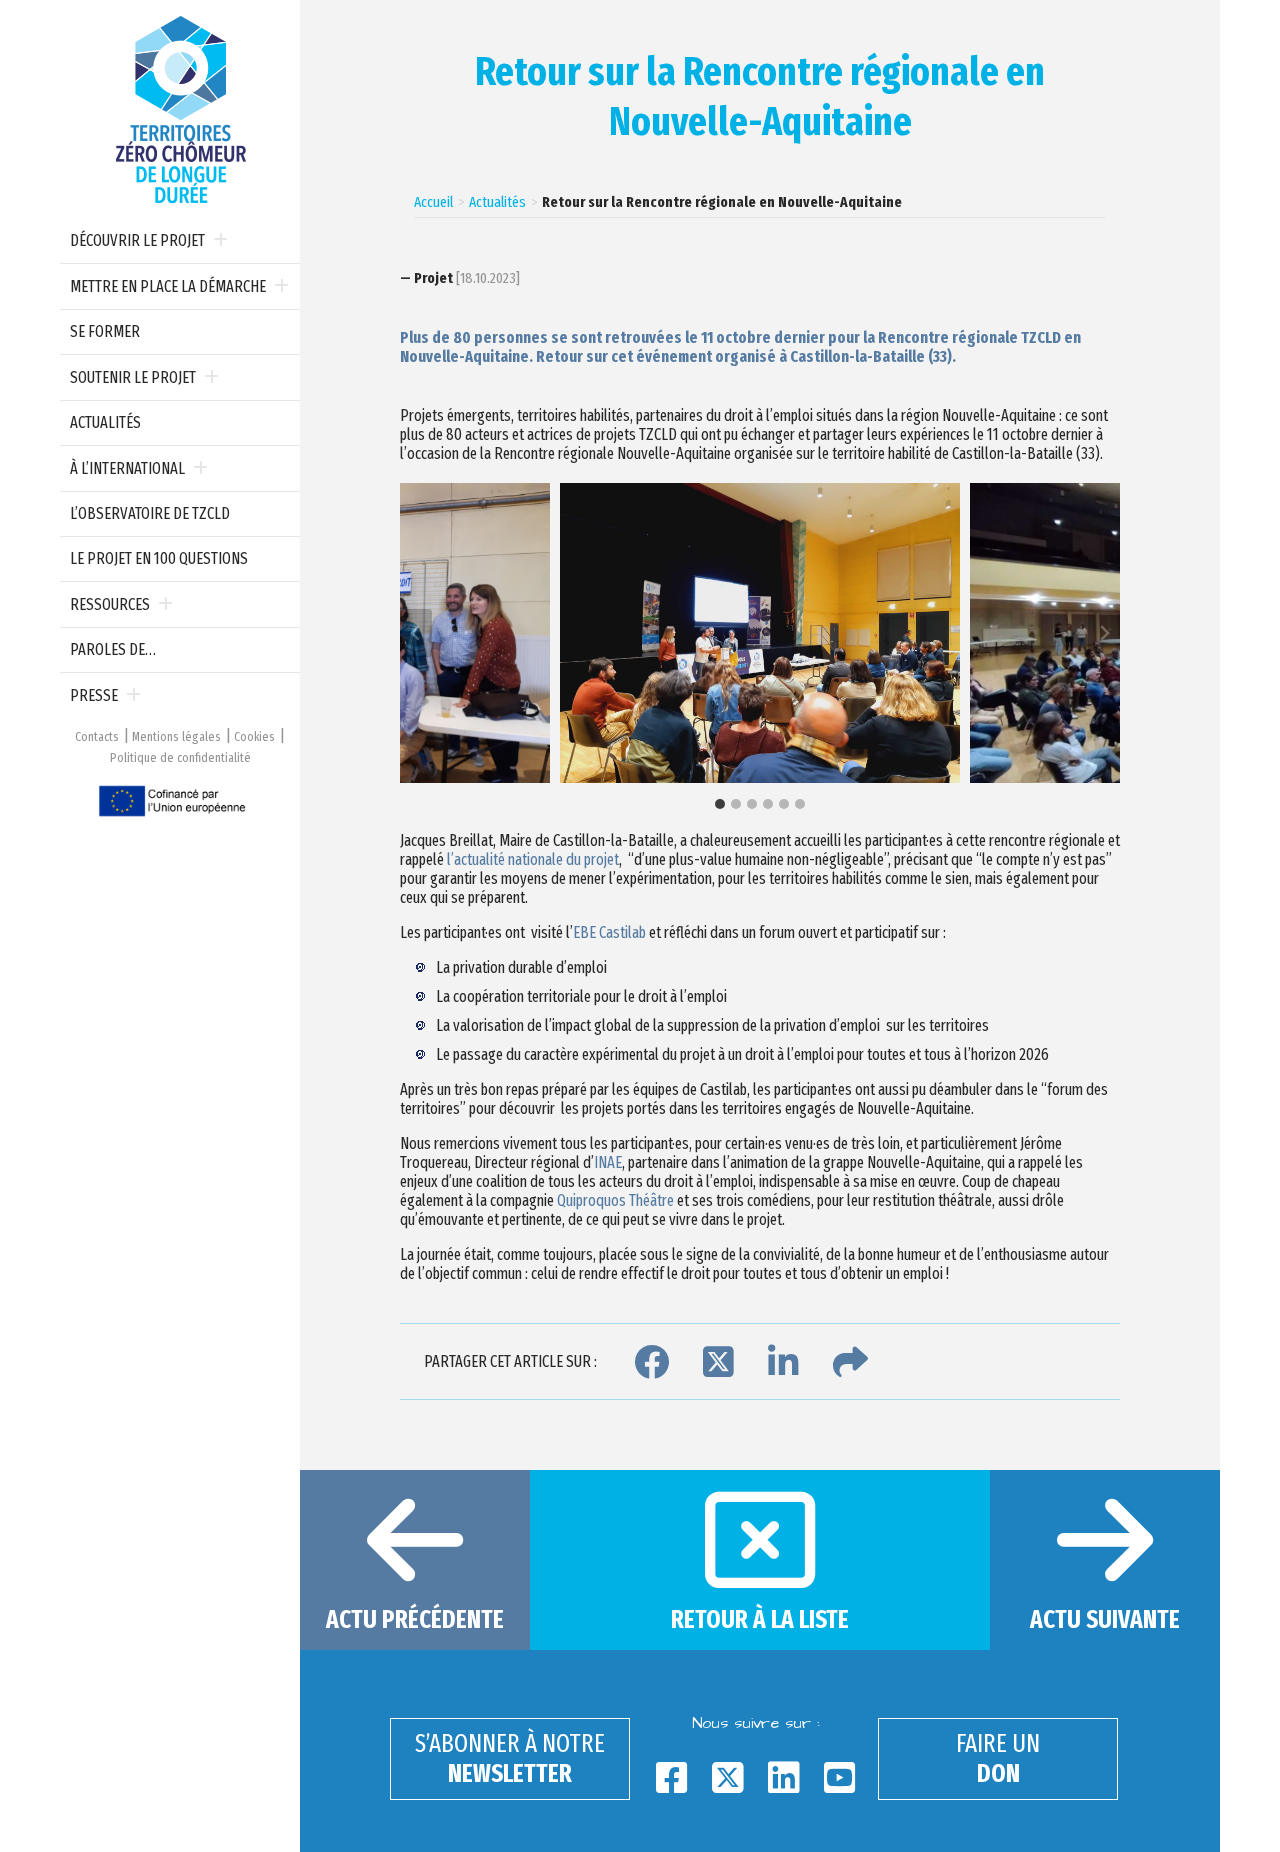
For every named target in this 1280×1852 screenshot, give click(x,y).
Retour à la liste (760, 1620)
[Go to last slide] (416, 633)
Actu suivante (1105, 1620)
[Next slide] (1104, 633)
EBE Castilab (609, 932)
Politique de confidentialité (180, 757)
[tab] (720, 804)
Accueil (433, 202)
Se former (105, 331)
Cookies (254, 736)
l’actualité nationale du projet (533, 859)
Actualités (105, 422)
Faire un (998, 1759)
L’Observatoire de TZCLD (150, 513)
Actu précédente (415, 1620)
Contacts (97, 736)
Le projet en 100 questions (159, 558)
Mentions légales (176, 736)
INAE (608, 1162)
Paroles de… (113, 649)
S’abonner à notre (510, 1759)
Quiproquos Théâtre (615, 1200)
